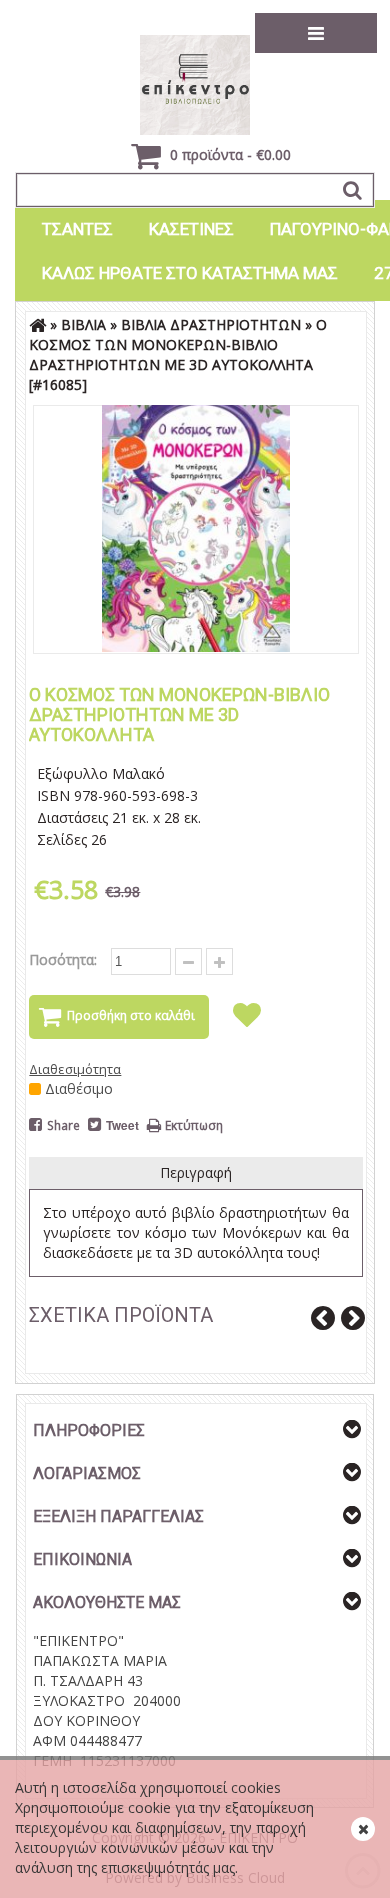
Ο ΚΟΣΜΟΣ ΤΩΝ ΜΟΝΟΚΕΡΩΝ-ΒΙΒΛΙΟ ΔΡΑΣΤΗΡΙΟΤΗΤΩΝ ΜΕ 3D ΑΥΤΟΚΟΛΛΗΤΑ (178, 344)
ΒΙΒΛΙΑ (83, 324)
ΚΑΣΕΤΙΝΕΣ (191, 229)
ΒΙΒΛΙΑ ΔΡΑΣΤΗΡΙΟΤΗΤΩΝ (211, 324)
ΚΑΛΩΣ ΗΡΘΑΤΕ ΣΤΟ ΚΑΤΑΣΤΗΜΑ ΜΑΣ (190, 273)
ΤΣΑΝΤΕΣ (77, 229)
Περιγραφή (196, 1172)
